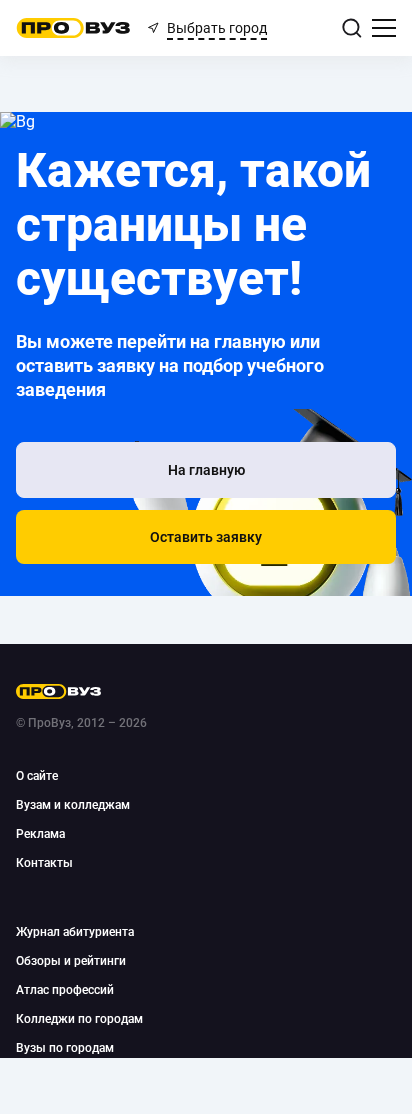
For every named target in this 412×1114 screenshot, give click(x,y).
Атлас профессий (65, 990)
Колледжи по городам (79, 1019)
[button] (206, 537)
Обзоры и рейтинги (71, 961)
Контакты (44, 863)
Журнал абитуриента (75, 932)
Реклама (40, 834)
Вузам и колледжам (73, 805)
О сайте (37, 776)
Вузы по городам (65, 1048)
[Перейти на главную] (73, 28)
